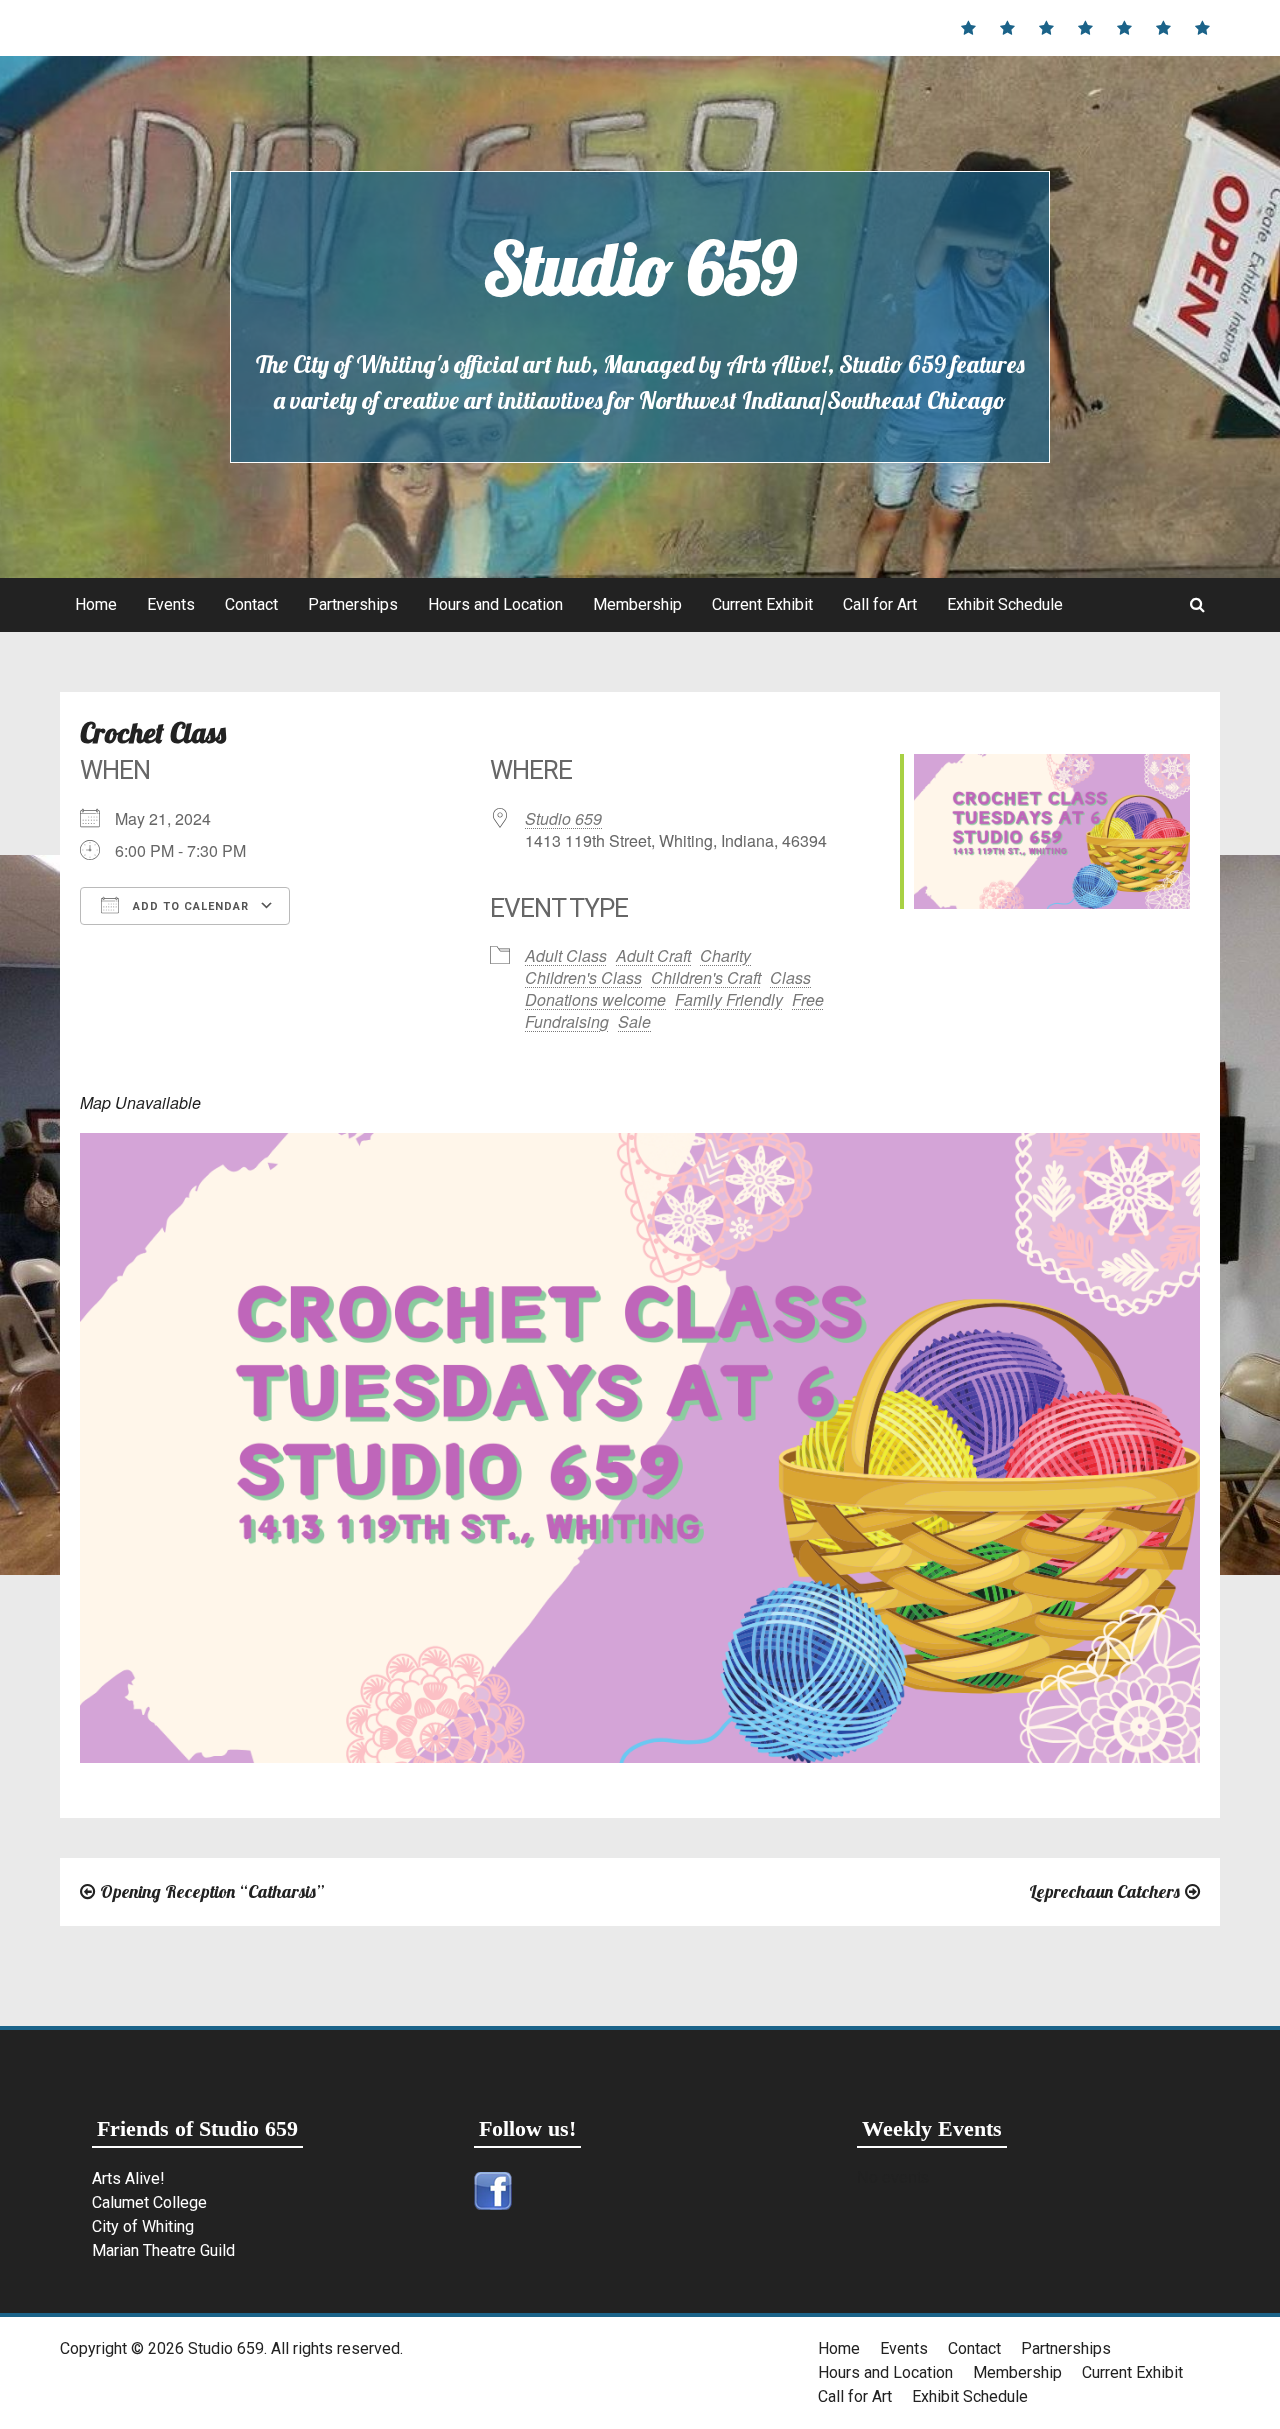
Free (808, 999)
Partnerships (353, 604)
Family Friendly (729, 999)
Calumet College (149, 2202)
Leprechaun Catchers (1104, 1891)
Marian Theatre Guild (163, 2250)
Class (790, 977)
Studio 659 (640, 268)
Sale (634, 1021)
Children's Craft (706, 977)
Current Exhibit (762, 604)
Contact (251, 604)
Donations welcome (595, 999)
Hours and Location (495, 604)
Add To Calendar (189, 906)
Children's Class (583, 977)
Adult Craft (653, 955)
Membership (637, 604)
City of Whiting (143, 2226)
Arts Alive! (128, 2178)
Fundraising (567, 1021)
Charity (725, 955)
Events (171, 604)
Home (96, 604)
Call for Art (880, 604)
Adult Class (566, 955)
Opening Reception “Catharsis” (212, 1891)
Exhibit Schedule (1005, 604)
